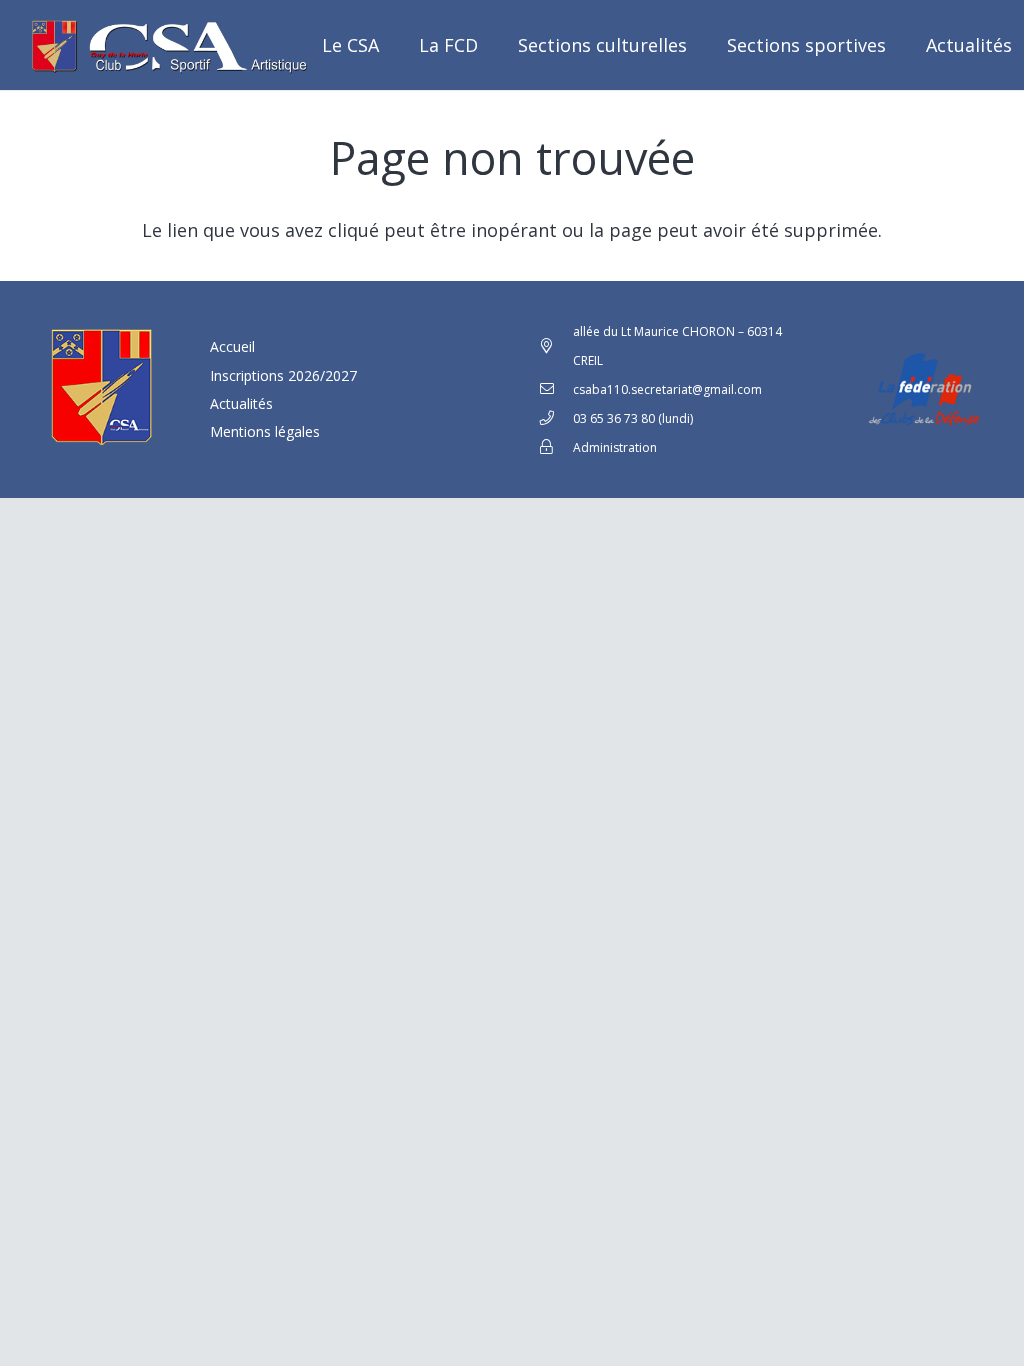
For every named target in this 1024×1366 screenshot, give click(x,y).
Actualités (241, 403)
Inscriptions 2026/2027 (283, 375)
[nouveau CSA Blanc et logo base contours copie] (165, 45)
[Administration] (556, 447)
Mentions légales (265, 431)
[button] (703, 45)
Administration (615, 447)
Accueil (232, 346)
